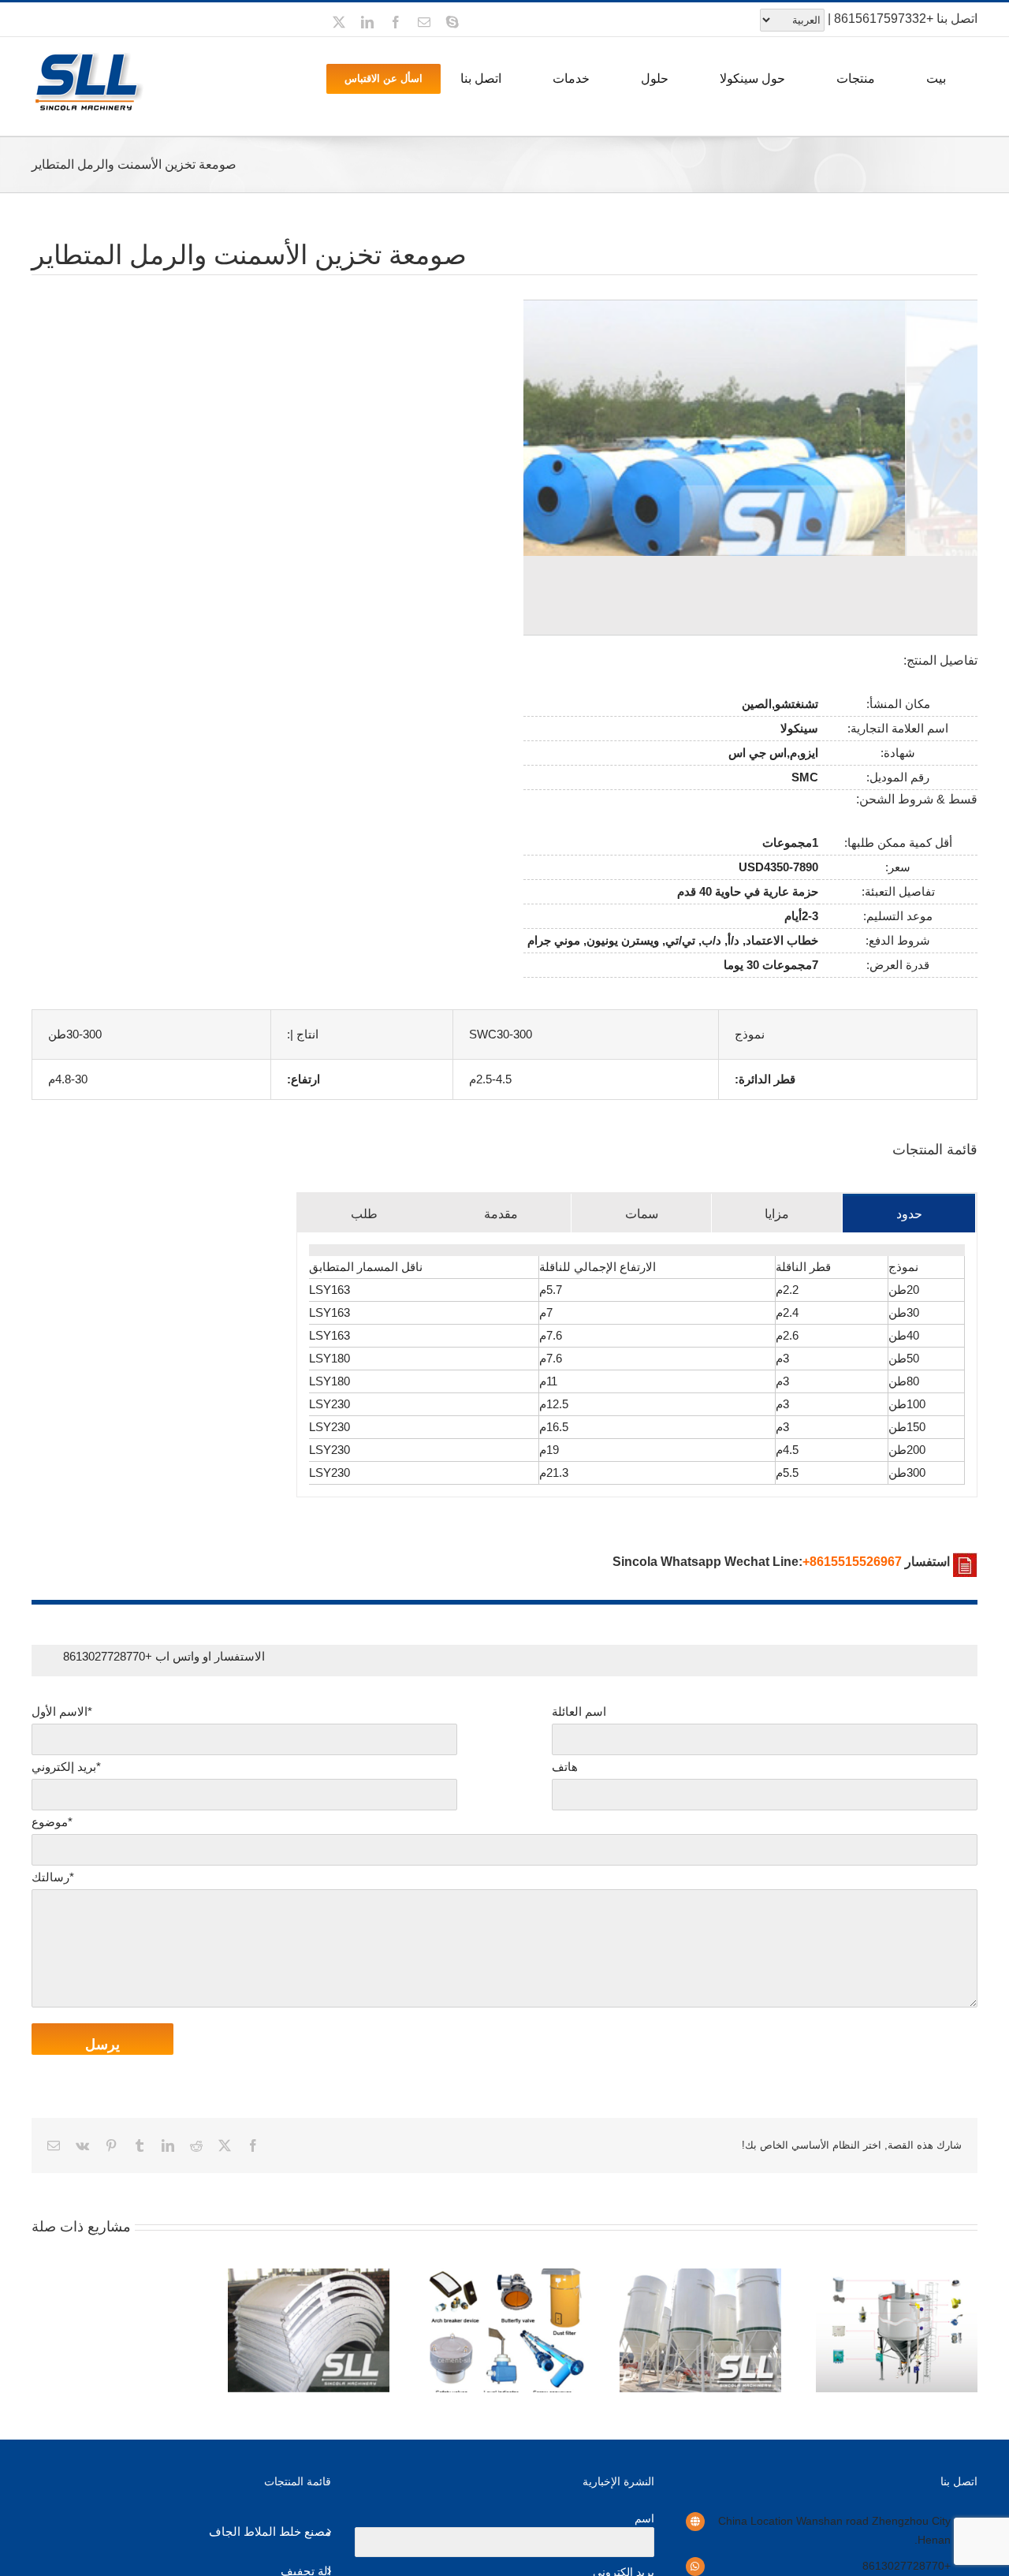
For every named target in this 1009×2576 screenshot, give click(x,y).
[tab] (909, 1213)
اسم (644, 2518)
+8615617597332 (884, 19)
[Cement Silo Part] (897, 2275)
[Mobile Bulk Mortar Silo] (700, 2275)
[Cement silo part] (505, 2275)
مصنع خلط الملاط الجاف (270, 2531)
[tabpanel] (637, 1365)
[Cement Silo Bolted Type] (309, 2275)
